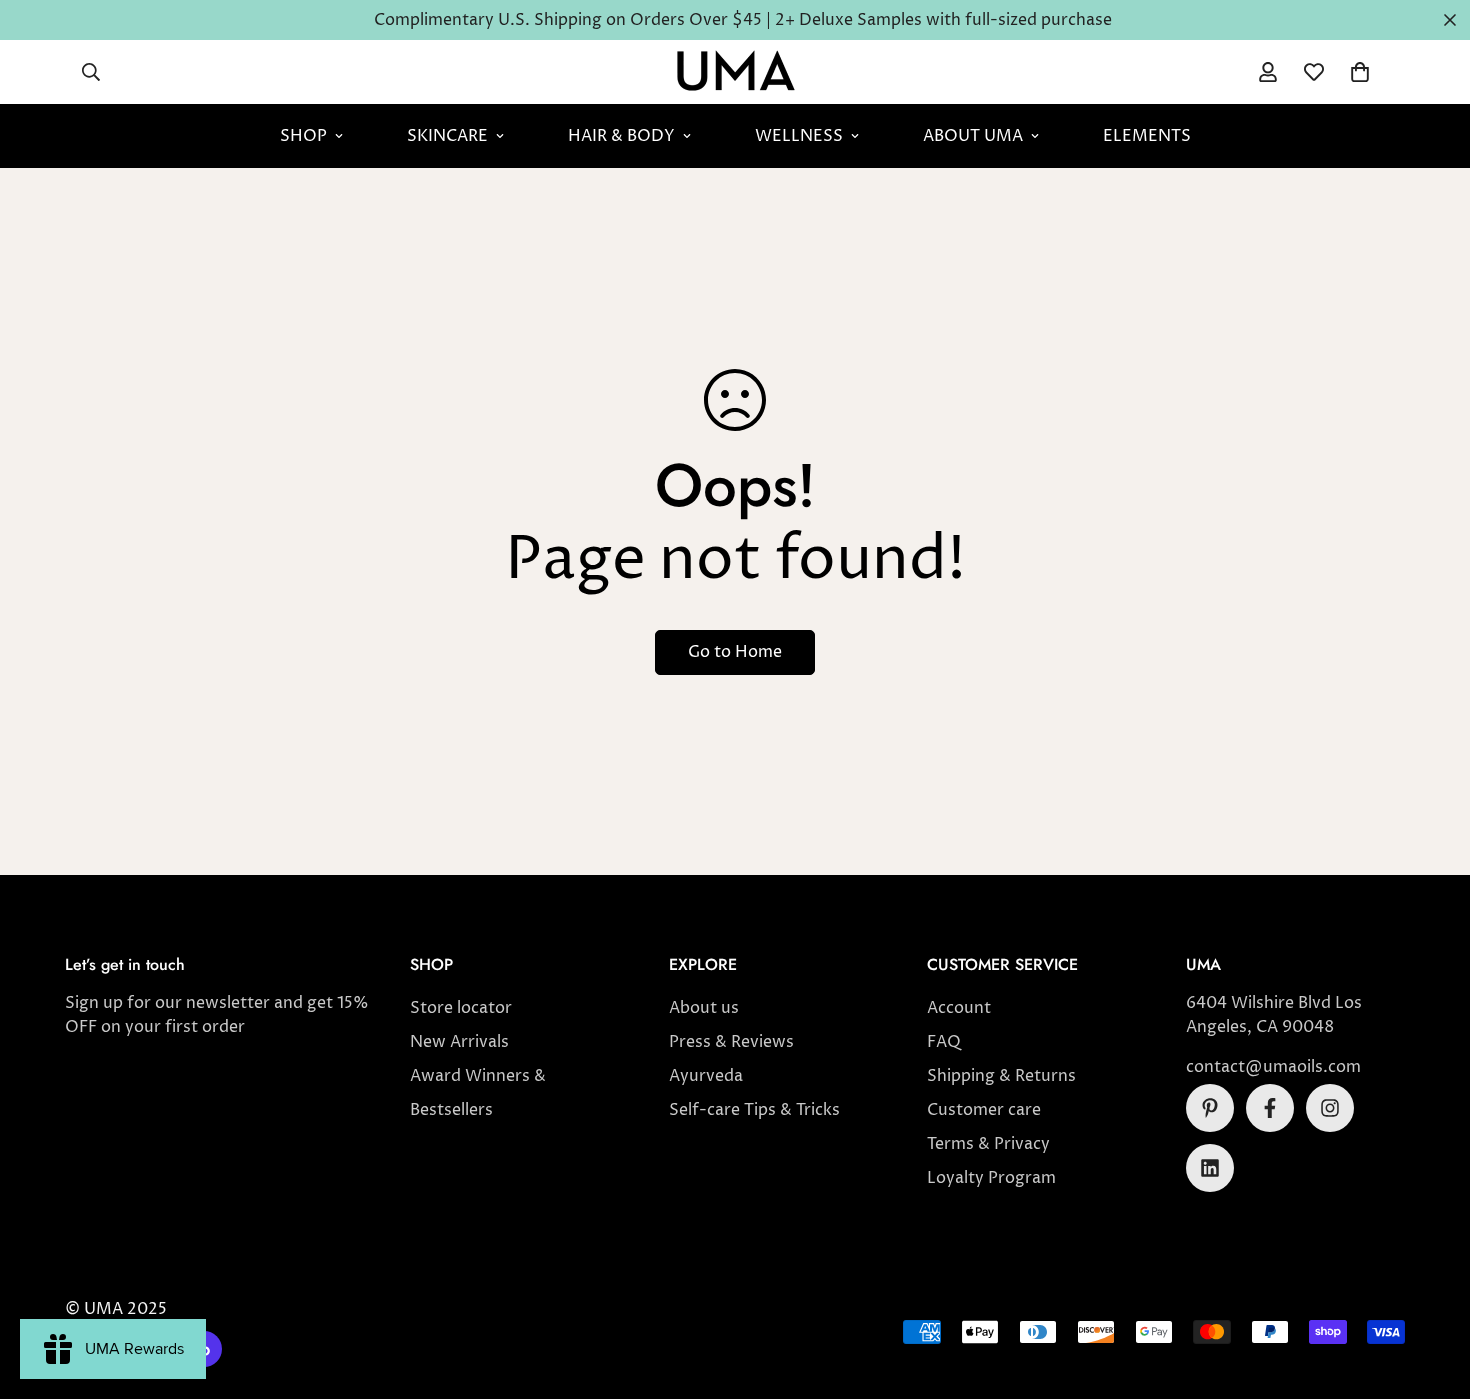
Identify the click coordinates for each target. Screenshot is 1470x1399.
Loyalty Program (991, 1178)
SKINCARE (447, 136)
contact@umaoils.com (1273, 1067)
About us (704, 1008)
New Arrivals (459, 1042)
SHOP (303, 136)
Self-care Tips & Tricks (754, 1110)
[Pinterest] (1210, 1108)
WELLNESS (799, 136)
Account (959, 1008)
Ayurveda (706, 1076)
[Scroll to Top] (1431, 1290)
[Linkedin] (1210, 1168)
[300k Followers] (1270, 1108)
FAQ (944, 1042)
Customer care (984, 1110)
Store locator (461, 1008)
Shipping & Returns (1001, 1076)
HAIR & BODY (621, 136)
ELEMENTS (1147, 136)
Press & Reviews (731, 1042)
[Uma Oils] (735, 72)
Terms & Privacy (988, 1144)
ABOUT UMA (973, 136)
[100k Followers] (1330, 1108)
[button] (1360, 72)
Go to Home (735, 652)
